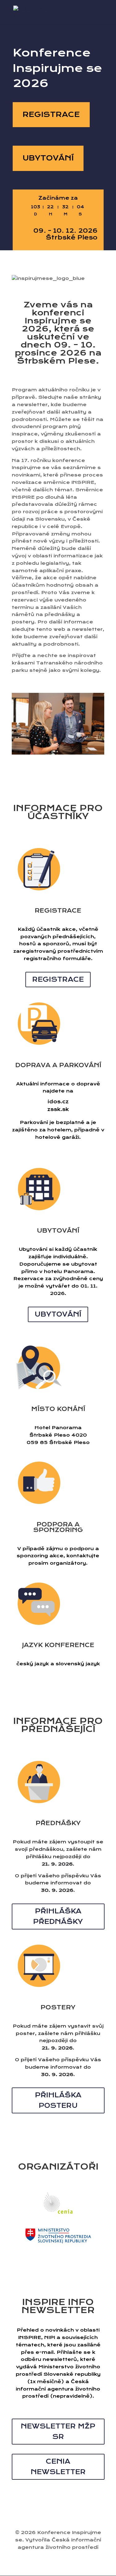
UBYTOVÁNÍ (48, 158)
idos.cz (58, 1102)
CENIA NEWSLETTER (58, 2467)
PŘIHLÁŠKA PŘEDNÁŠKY (58, 1916)
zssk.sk (58, 1109)
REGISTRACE (51, 114)
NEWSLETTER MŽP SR (58, 2431)
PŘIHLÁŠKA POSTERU (58, 2100)
